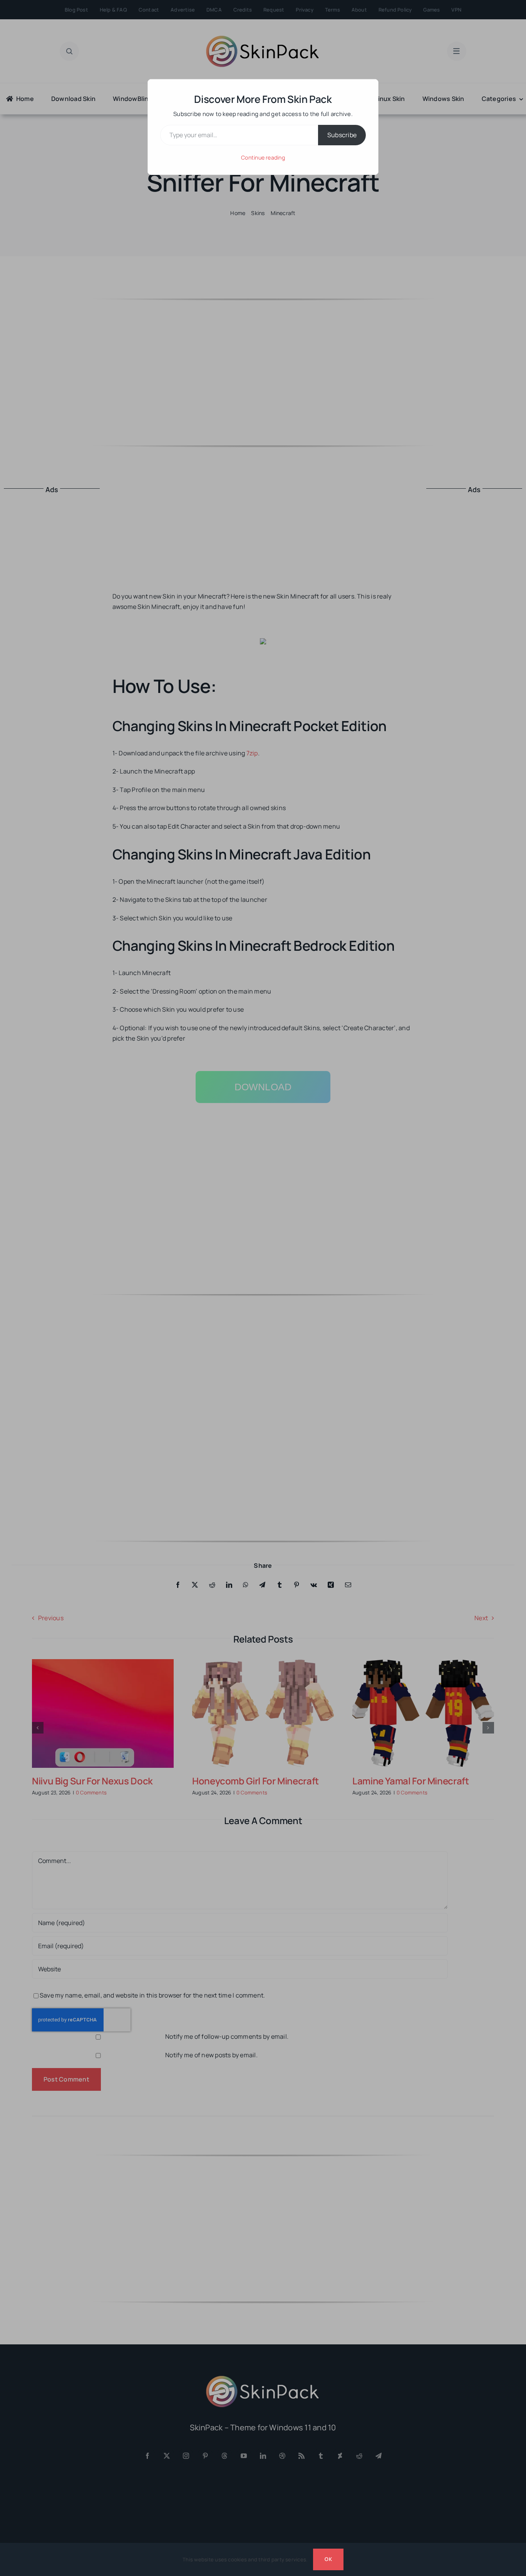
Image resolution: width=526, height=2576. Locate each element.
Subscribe (342, 135)
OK (328, 2559)
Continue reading (263, 157)
